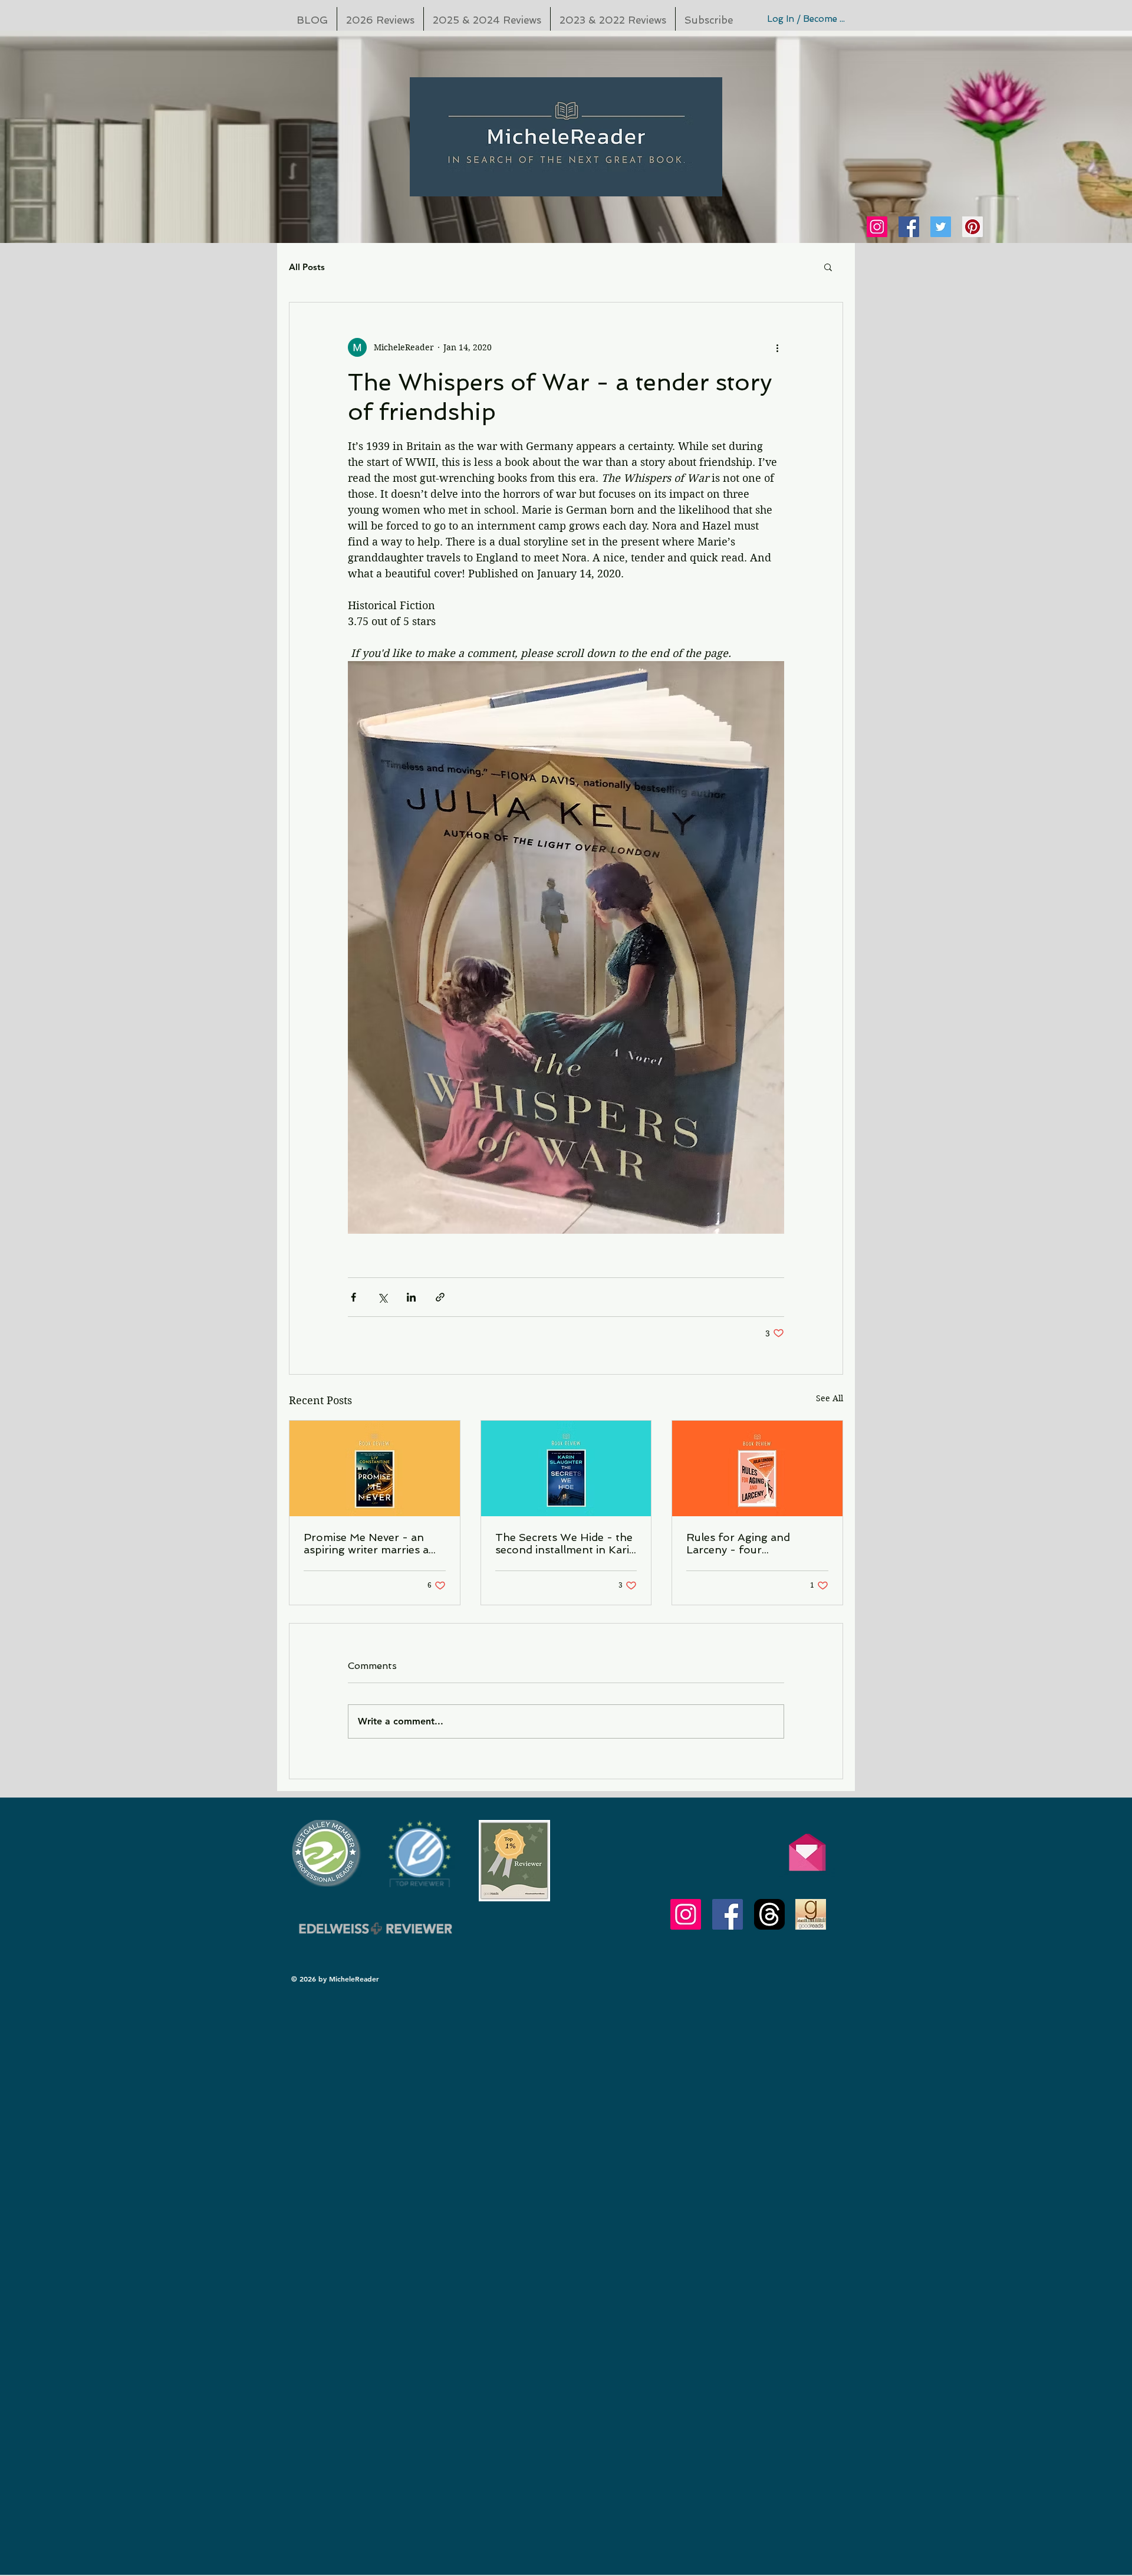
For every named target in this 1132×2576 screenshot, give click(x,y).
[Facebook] (909, 227)
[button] (828, 267)
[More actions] (777, 347)
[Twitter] (941, 227)
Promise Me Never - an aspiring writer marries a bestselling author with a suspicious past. (367, 1543)
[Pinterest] (973, 227)
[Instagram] (877, 227)
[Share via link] (440, 1297)
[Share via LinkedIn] (411, 1297)
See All (830, 1398)
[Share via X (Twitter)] (382, 1297)
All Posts (307, 267)
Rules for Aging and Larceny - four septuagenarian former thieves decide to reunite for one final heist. (749, 1543)
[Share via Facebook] (353, 1297)
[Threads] (769, 1914)
